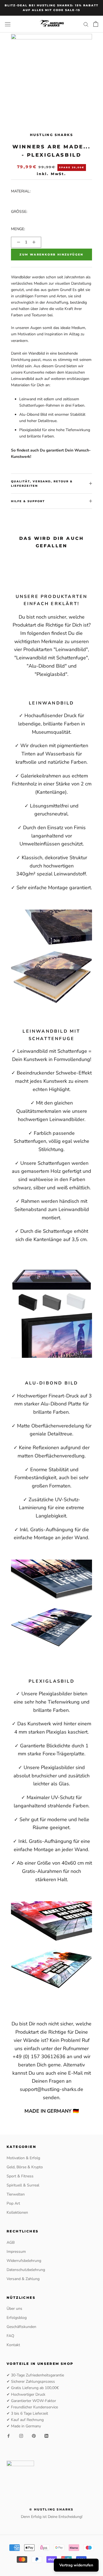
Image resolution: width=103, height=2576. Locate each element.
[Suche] (86, 24)
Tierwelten (16, 2194)
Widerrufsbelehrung (24, 2261)
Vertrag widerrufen (76, 2565)
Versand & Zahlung (23, 2279)
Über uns (14, 2309)
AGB (11, 2242)
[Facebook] (9, 2435)
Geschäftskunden (21, 2327)
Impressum (16, 2252)
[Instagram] (21, 2435)
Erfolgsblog (17, 2318)
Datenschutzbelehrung (26, 2270)
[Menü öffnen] (8, 24)
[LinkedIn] (46, 2435)
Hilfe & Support (28, 501)
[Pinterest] (34, 2435)
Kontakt (13, 2345)
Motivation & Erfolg (23, 2158)
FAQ (10, 2336)
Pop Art (13, 2203)
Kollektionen (17, 2212)
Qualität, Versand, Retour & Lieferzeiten (42, 484)
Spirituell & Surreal (23, 2185)
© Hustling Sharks (51, 2509)
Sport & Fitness (20, 2176)
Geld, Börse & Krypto (25, 2167)
